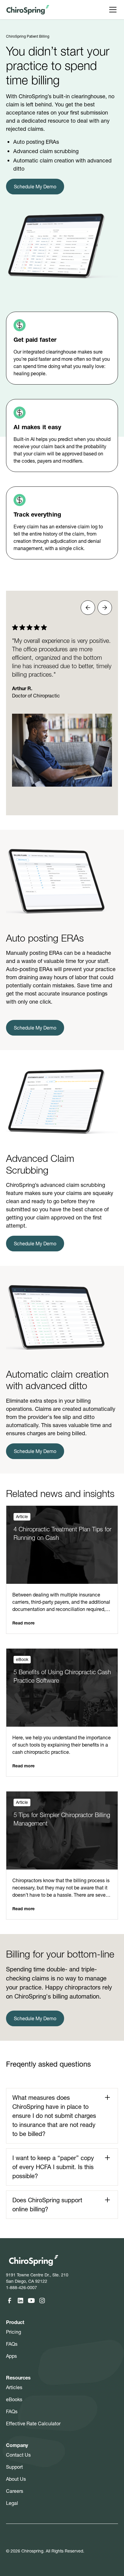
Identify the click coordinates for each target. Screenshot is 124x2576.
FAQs (12, 2344)
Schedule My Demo (35, 187)
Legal (12, 2503)
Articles (14, 2387)
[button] (112, 10)
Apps (11, 2356)
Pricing (14, 2332)
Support (14, 2467)
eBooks (14, 2399)
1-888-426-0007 (22, 2288)
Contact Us (18, 2455)
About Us (16, 2479)
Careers (15, 2491)
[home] (28, 10)
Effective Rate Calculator (33, 2423)
